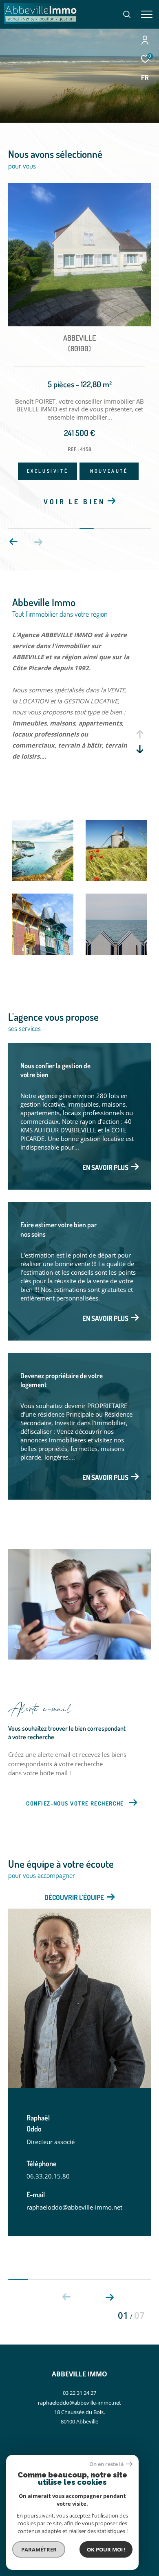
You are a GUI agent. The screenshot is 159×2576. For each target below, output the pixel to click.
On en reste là (107, 2464)
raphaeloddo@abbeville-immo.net (74, 2207)
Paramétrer (39, 2549)
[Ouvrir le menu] (147, 14)
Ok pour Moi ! (106, 2549)
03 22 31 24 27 (79, 2393)
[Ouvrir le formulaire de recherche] (127, 14)
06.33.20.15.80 (48, 2176)
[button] (14, 542)
